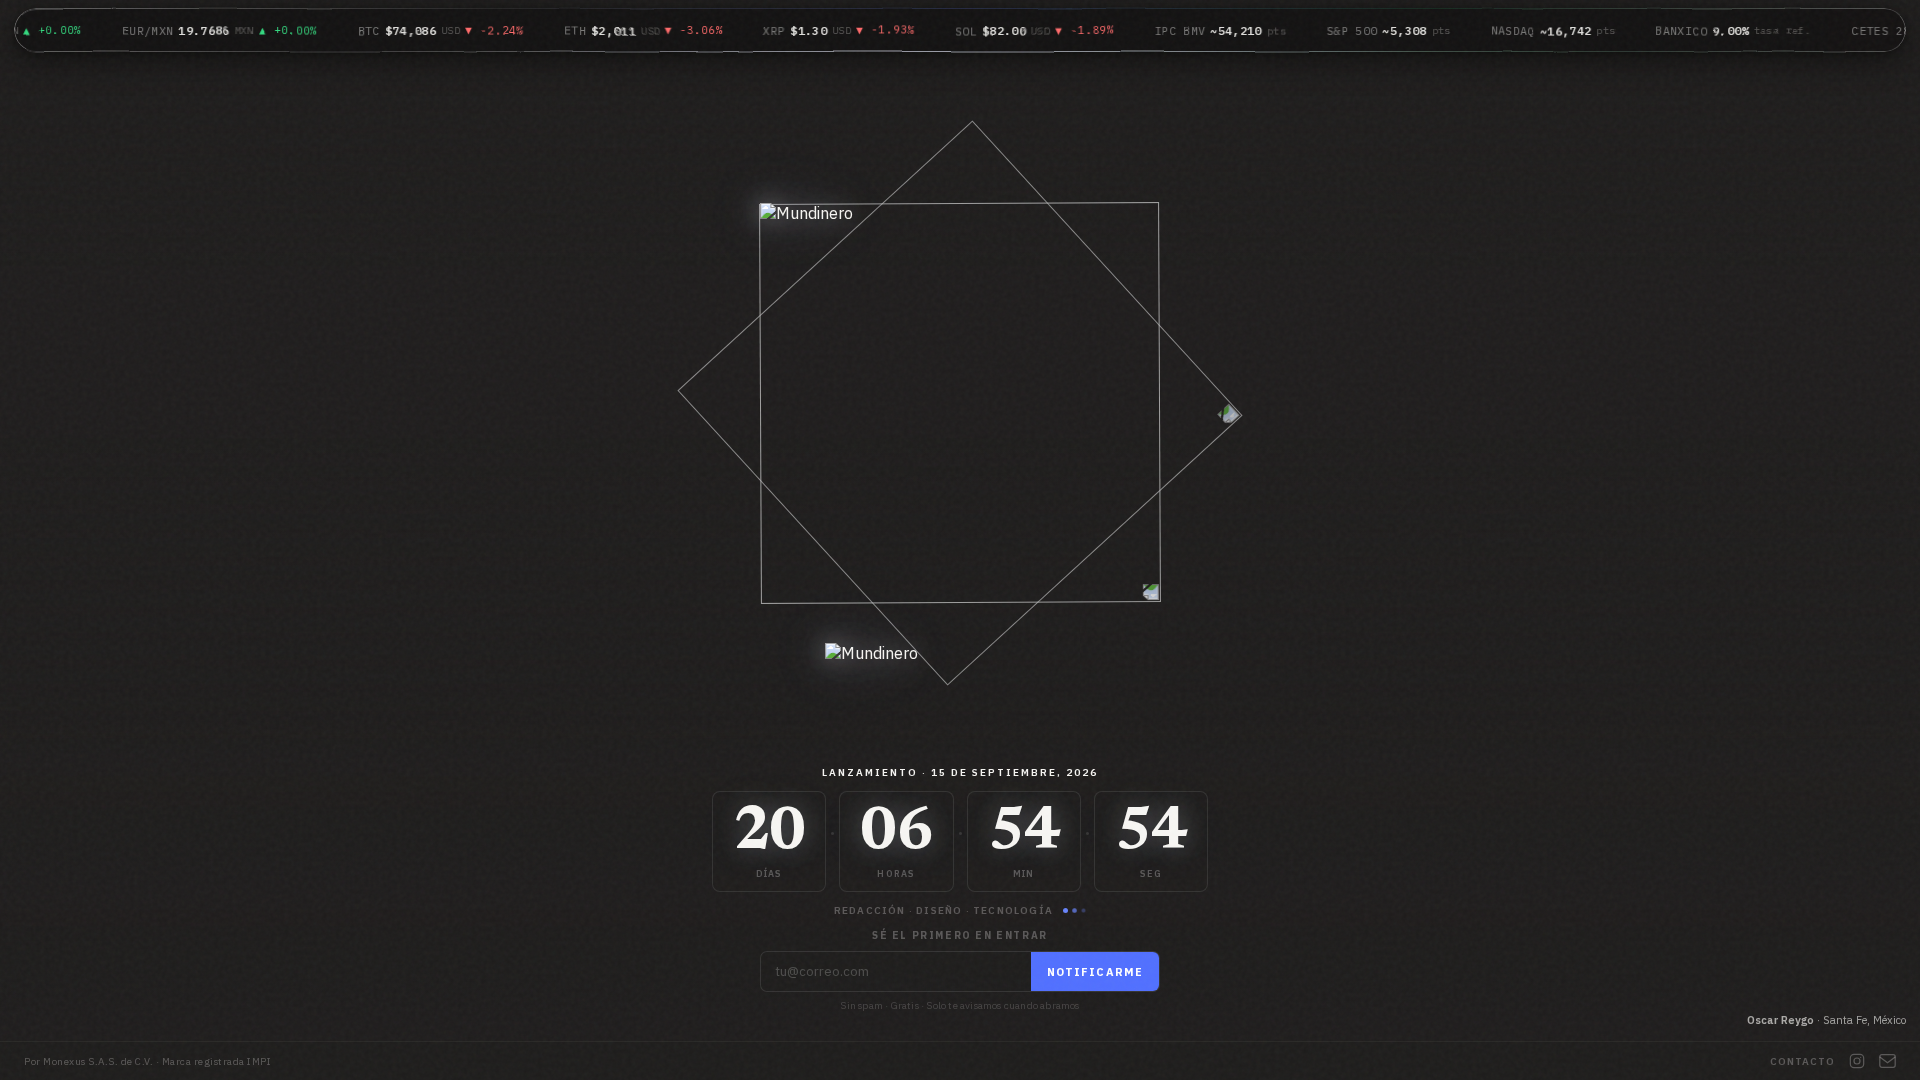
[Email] (1887, 1061)
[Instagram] (1857, 1061)
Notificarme (1095, 972)
